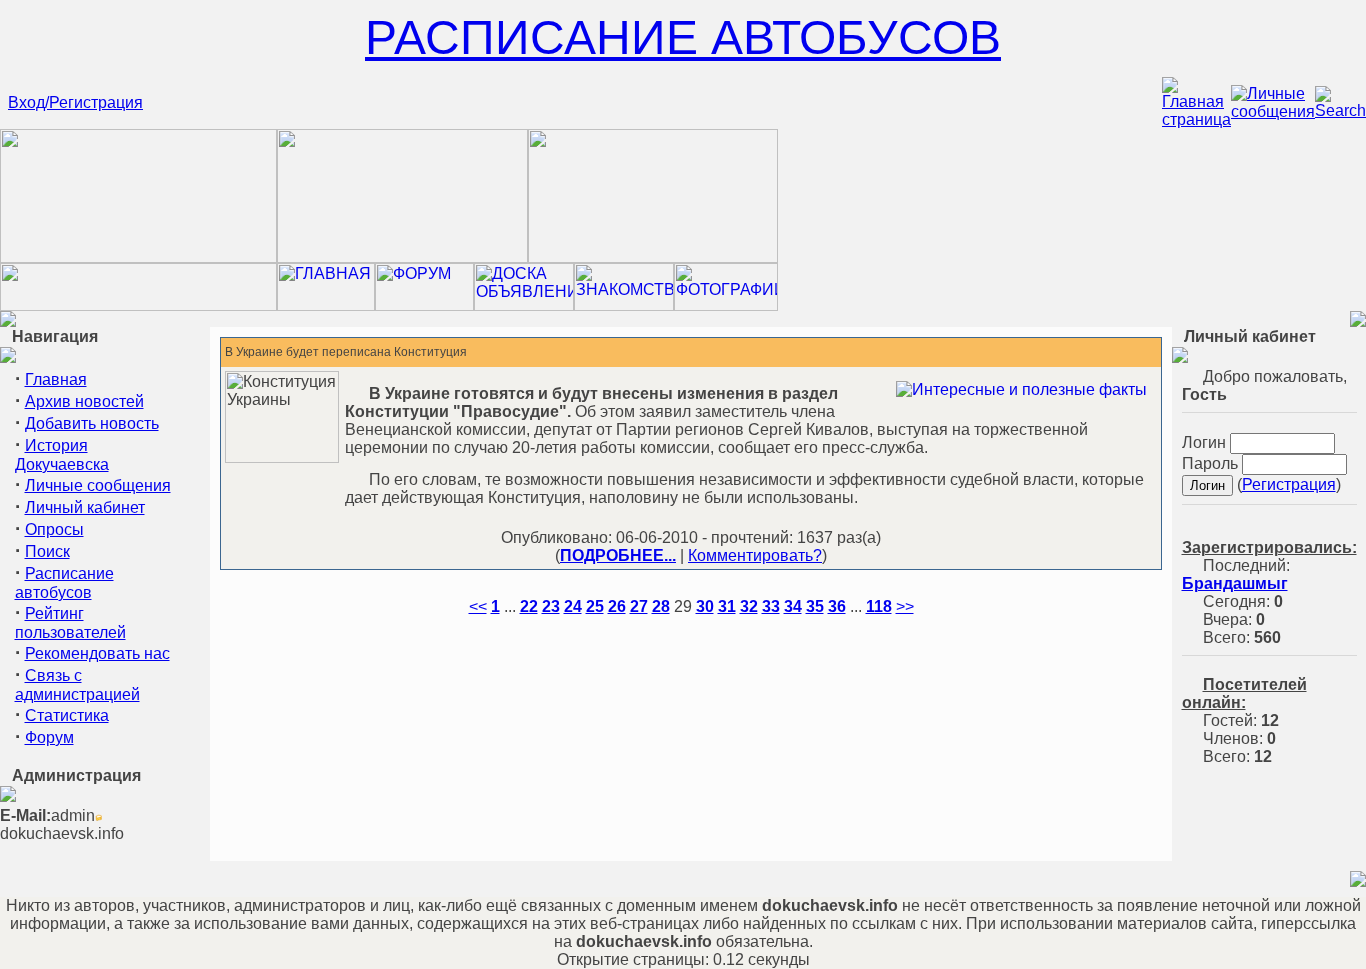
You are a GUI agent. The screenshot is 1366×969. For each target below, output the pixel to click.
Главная (56, 379)
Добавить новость (92, 423)
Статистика (67, 715)
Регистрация (1289, 484)
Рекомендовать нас (97, 653)
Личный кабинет (85, 507)
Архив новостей (84, 401)
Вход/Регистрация (75, 102)
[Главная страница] (1196, 119)
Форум (49, 737)
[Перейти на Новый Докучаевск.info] (138, 305)
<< (478, 606)
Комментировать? (755, 555)
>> (905, 606)
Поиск (47, 551)
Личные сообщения (98, 485)
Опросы (54, 529)
